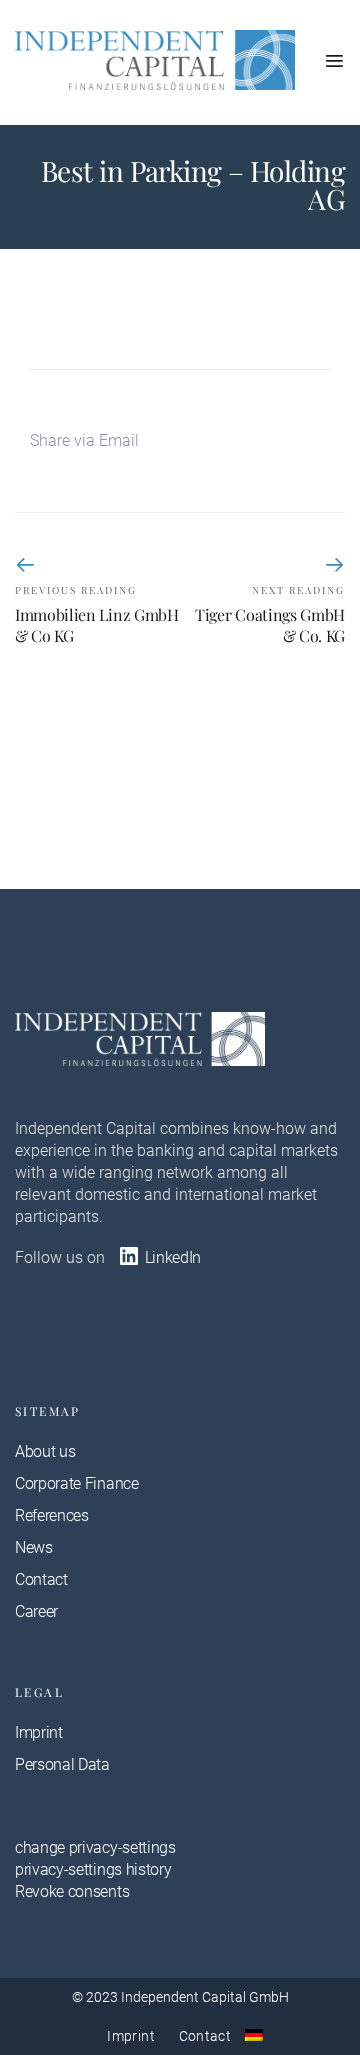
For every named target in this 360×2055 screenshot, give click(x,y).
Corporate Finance (77, 1483)
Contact (41, 1579)
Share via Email (84, 440)
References (52, 1515)
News (34, 1547)
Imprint (39, 1732)
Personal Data (62, 1764)
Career (36, 1611)
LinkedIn (171, 1257)
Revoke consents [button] (72, 1891)
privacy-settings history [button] (93, 1869)
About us (45, 1451)
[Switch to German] (254, 2035)
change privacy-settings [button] (95, 1847)
